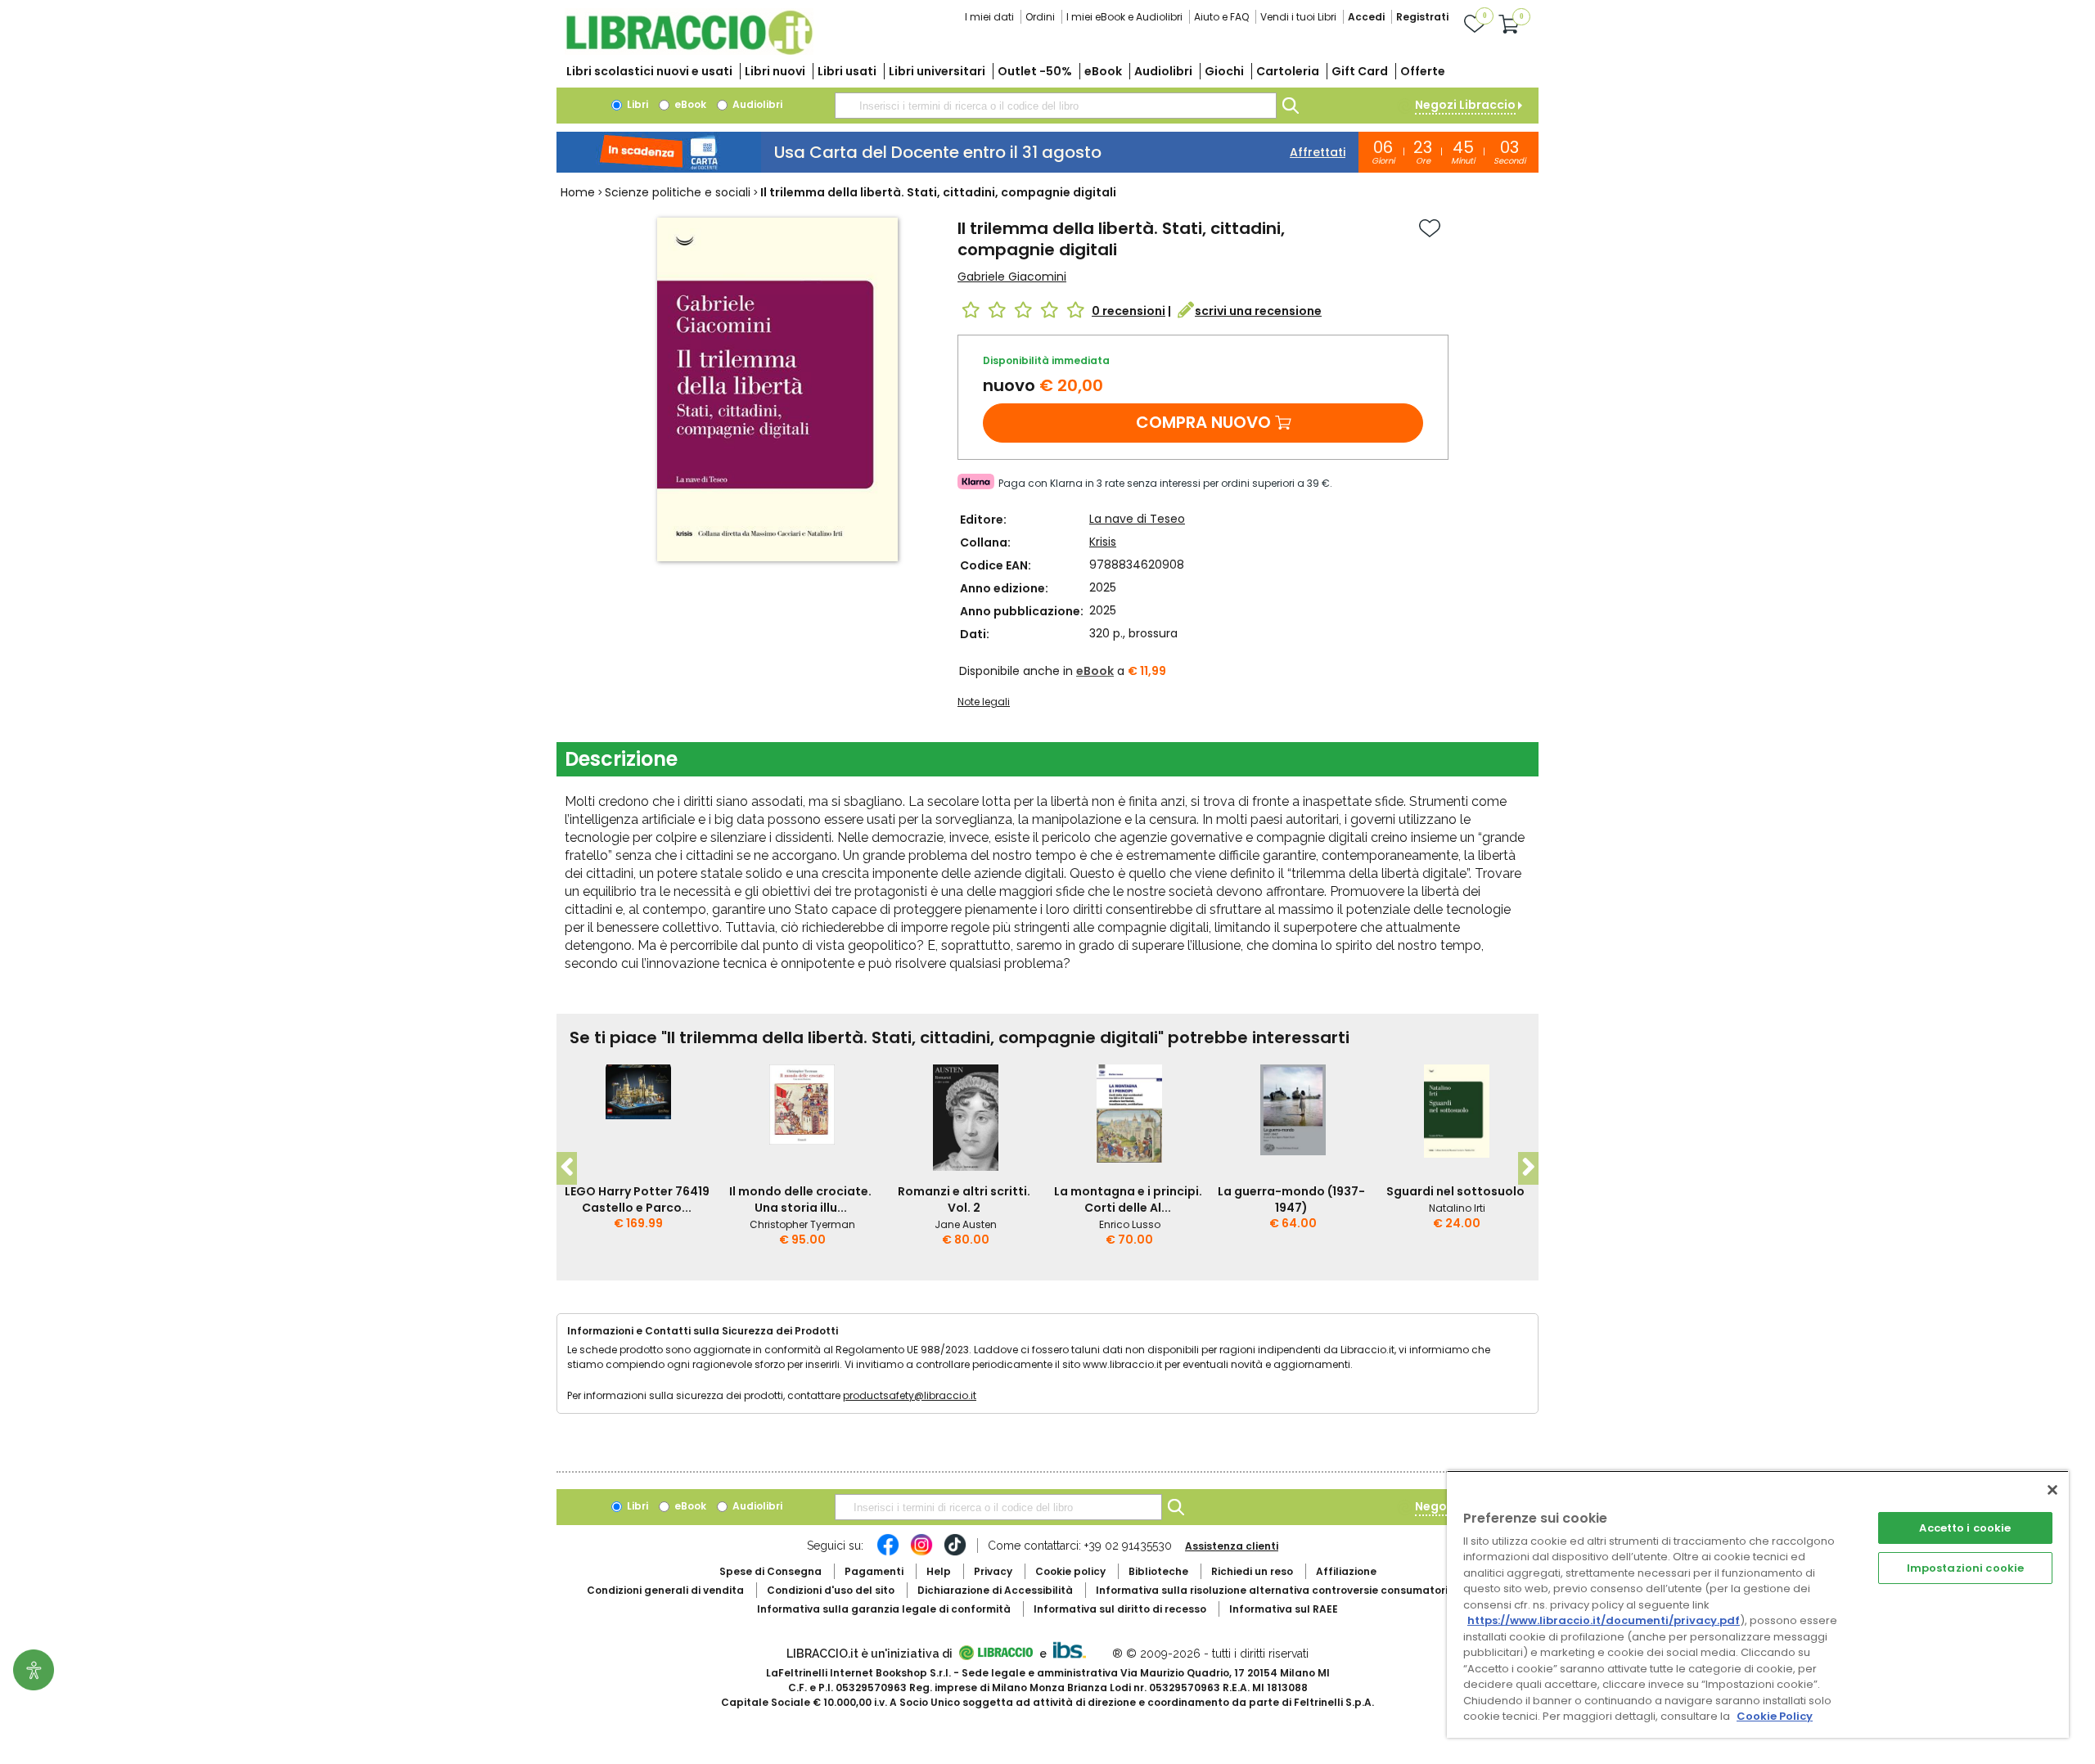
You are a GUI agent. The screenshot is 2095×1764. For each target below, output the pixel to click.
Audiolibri (1163, 71)
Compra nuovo (1203, 422)
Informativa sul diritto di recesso (1120, 1609)
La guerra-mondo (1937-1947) (1291, 1199)
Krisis (1103, 542)
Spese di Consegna (770, 1571)
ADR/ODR (1302, 1590)
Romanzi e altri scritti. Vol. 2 (964, 1199)
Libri (636, 104)
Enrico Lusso (1130, 1224)
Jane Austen (966, 1224)
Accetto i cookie (1965, 1528)
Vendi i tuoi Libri (1298, 17)
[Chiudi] (2052, 1490)
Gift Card (1360, 71)
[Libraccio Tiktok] (955, 1553)
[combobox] (1056, 106)
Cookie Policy (1775, 1716)
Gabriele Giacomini (1012, 277)
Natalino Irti (1457, 1208)
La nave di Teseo (1137, 519)
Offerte (1423, 71)
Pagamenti (874, 1571)
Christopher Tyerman (802, 1224)
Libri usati (847, 71)
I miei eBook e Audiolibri (1124, 17)
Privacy (993, 1571)
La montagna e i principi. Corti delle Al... (1128, 1199)
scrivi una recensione (1258, 311)
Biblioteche (1158, 1571)
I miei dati (989, 17)
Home (578, 192)
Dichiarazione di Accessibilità (995, 1590)
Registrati (1422, 17)
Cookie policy (1070, 1571)
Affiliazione (1346, 1571)
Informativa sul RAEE (1284, 1609)
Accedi (1366, 17)
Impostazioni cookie (1965, 1568)
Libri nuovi (775, 71)
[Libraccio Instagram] (921, 1553)
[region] (1758, 1604)
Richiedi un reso (1252, 1571)
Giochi (1224, 71)
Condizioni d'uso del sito (831, 1590)
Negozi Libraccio (1465, 105)
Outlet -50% (1035, 71)
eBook (1103, 71)
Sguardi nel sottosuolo (1455, 1191)
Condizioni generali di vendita (665, 1590)
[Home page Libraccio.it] (689, 51)
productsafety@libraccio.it (910, 1395)
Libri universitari (937, 71)
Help (939, 1571)
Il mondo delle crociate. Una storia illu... (800, 1199)
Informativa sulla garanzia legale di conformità (884, 1609)
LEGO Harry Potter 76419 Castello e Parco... (637, 1199)
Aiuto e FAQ (1221, 17)
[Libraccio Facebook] (888, 1553)
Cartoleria (1288, 71)
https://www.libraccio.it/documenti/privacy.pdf (1604, 1620)
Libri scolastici (649, 71)
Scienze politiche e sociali (678, 192)
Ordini (1040, 17)
